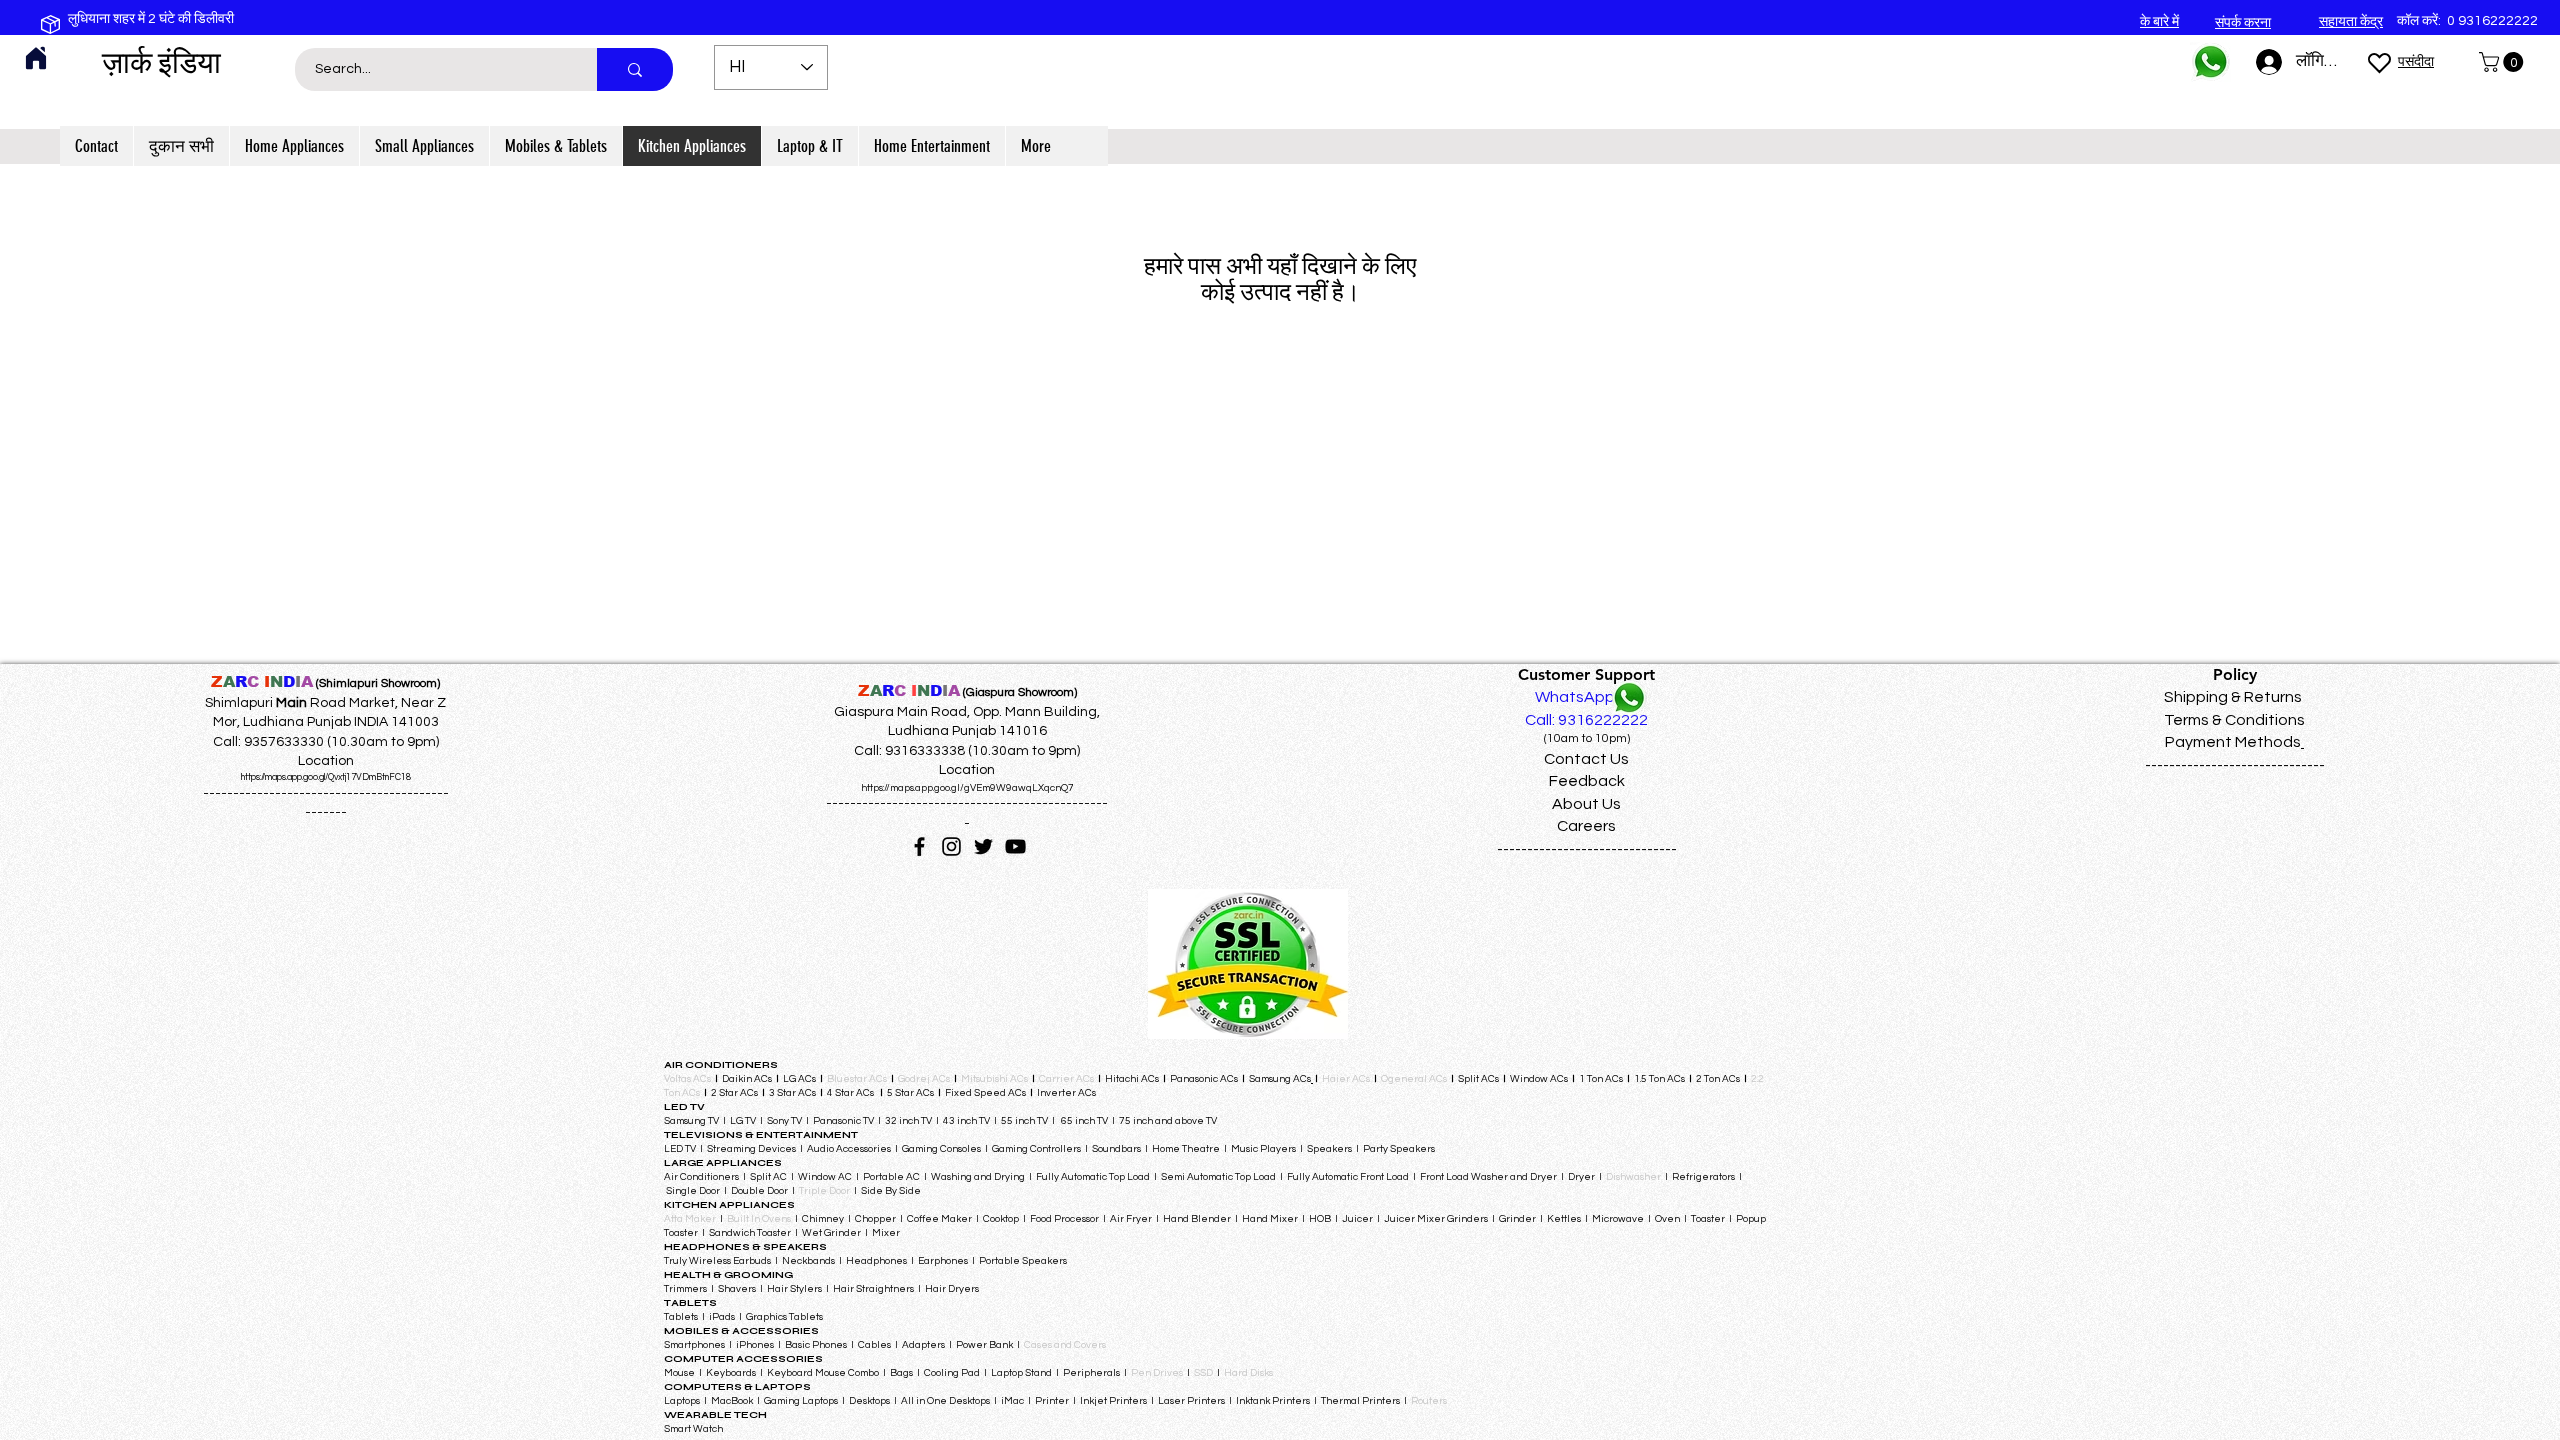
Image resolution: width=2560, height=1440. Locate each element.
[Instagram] (951, 846)
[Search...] (635, 69)
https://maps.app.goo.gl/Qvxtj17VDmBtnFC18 (326, 777)
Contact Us (1586, 759)
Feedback (1587, 781)
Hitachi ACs (1133, 1079)
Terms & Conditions (2234, 720)
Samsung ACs (1280, 1079)
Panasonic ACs (1204, 1079)
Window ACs (1539, 1079)
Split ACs (1478, 1079)
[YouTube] (1015, 846)
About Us (1586, 804)
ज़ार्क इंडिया (161, 63)
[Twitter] (983, 846)
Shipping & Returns (2233, 697)
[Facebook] (919, 846)
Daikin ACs (747, 1079)
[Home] (36, 58)
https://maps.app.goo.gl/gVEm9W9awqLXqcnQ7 (967, 788)
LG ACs (799, 1079)
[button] (2503, 62)
